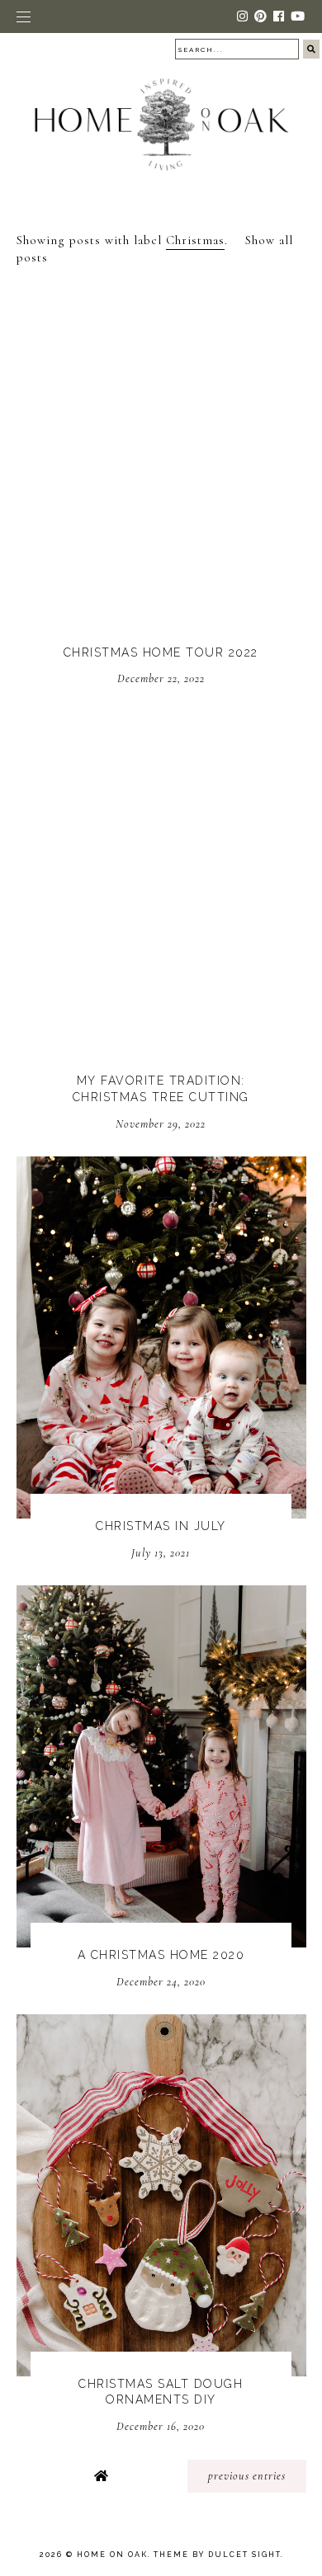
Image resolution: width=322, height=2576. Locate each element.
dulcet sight (244, 2555)
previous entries (247, 2476)
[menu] (24, 16)
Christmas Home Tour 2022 (161, 652)
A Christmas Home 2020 (161, 1955)
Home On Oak (112, 2555)
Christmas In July (161, 1526)
